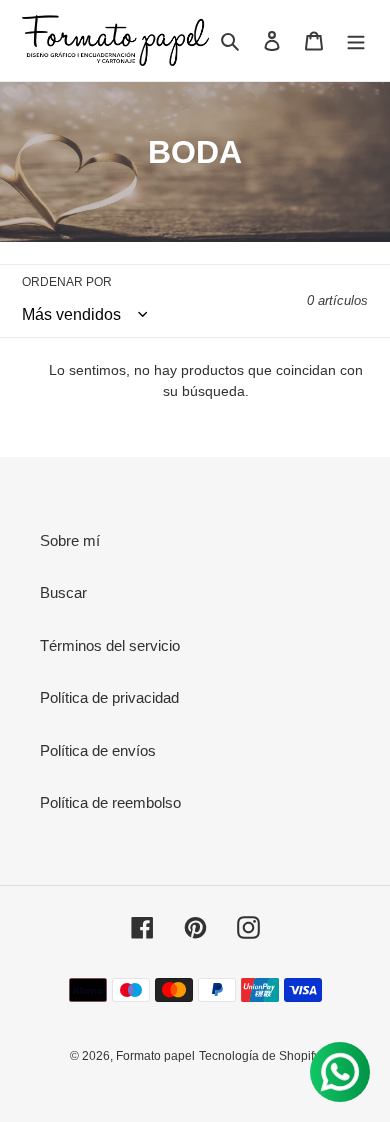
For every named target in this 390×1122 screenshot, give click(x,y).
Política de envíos (98, 750)
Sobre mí (70, 540)
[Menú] (356, 40)
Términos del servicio (110, 645)
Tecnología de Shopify (259, 1056)
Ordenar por (67, 282)
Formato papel (155, 1056)
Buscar (63, 592)
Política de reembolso (110, 802)
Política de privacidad (109, 697)
